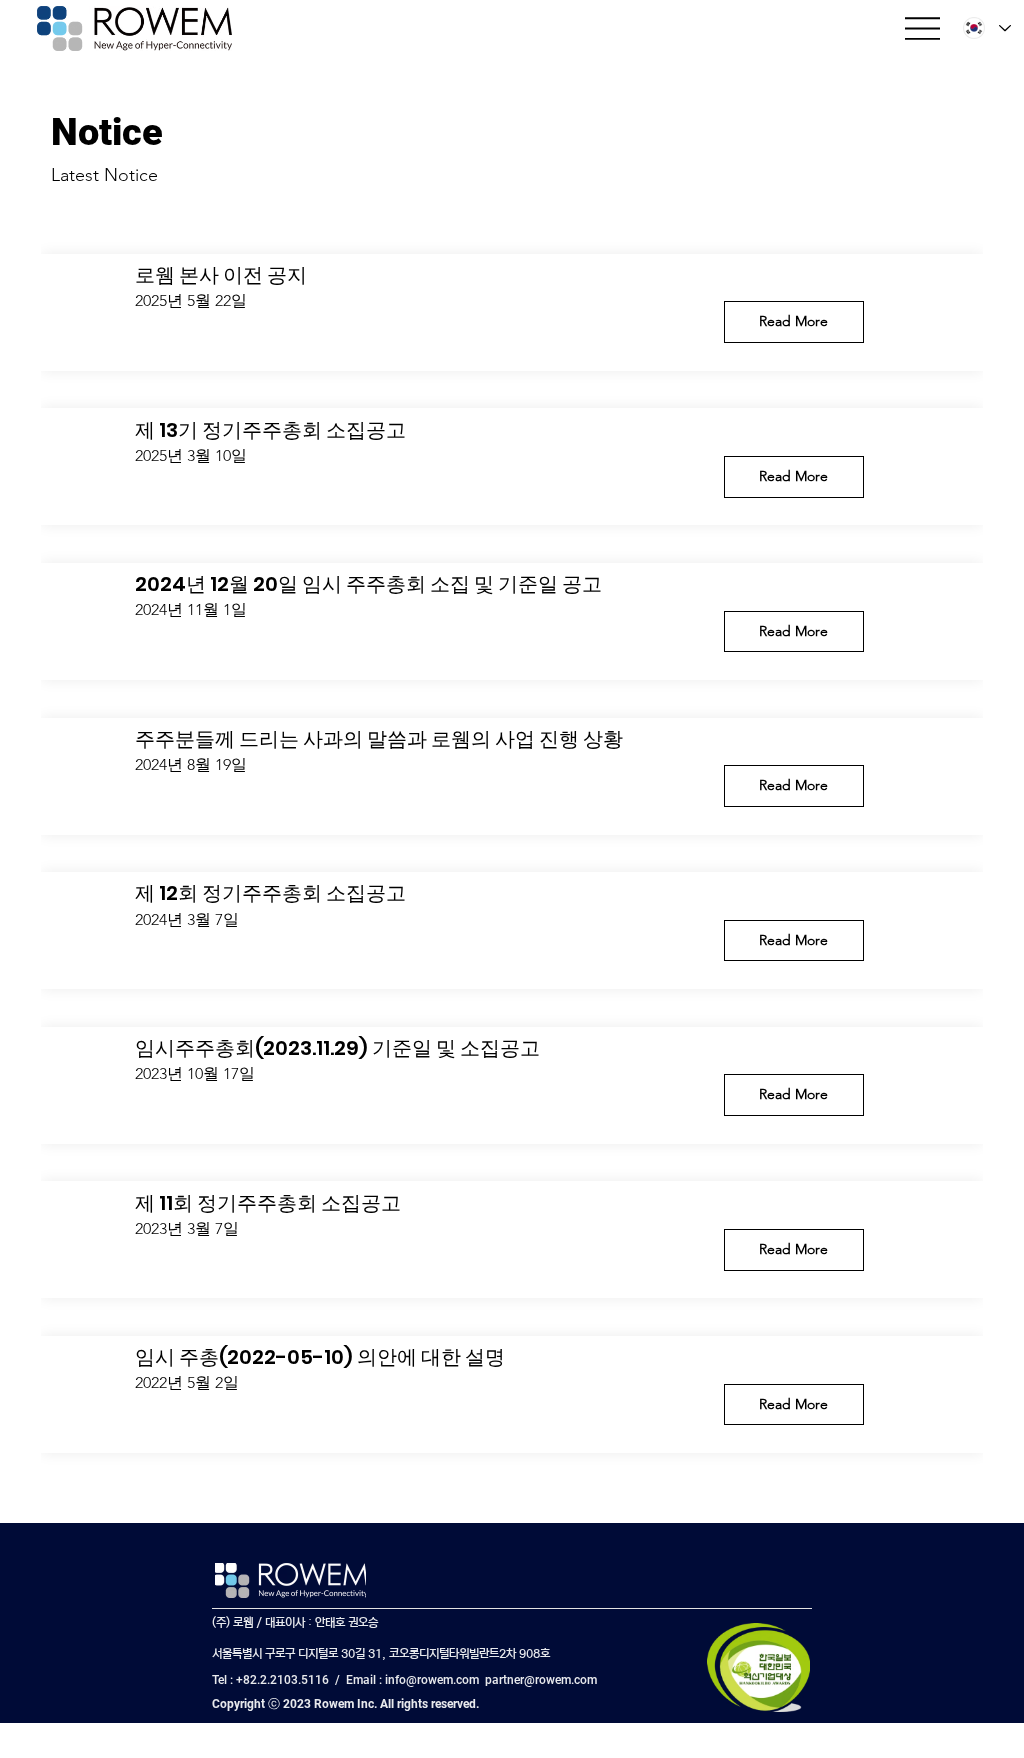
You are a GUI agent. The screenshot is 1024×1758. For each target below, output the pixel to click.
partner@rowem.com (541, 1680)
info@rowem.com (432, 1680)
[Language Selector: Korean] (986, 28)
